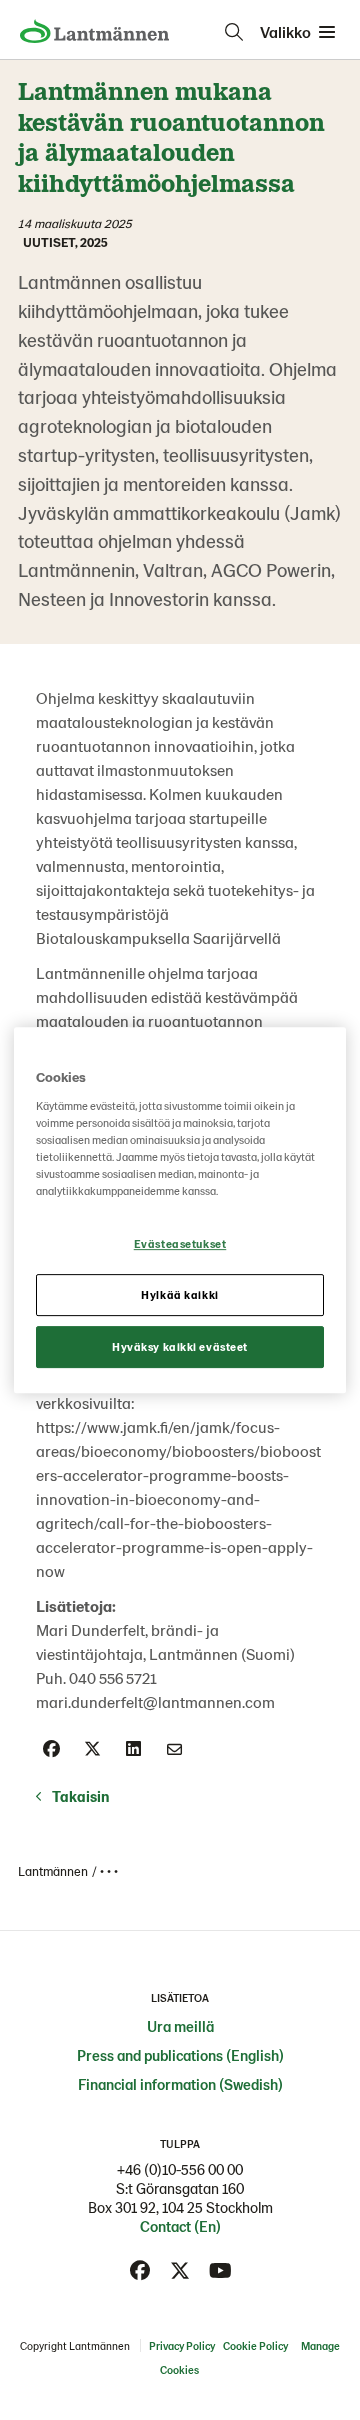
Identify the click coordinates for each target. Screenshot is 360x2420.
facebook (140, 2271)
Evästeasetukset (180, 1243)
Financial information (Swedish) (180, 2084)
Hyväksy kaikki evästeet (180, 1346)
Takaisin (80, 1796)
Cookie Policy (255, 2345)
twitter (180, 2271)
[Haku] (234, 32)
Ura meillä (180, 2026)
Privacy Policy (182, 2345)
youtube (220, 2271)
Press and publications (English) (180, 2055)
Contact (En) (180, 2226)
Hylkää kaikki (179, 1294)
